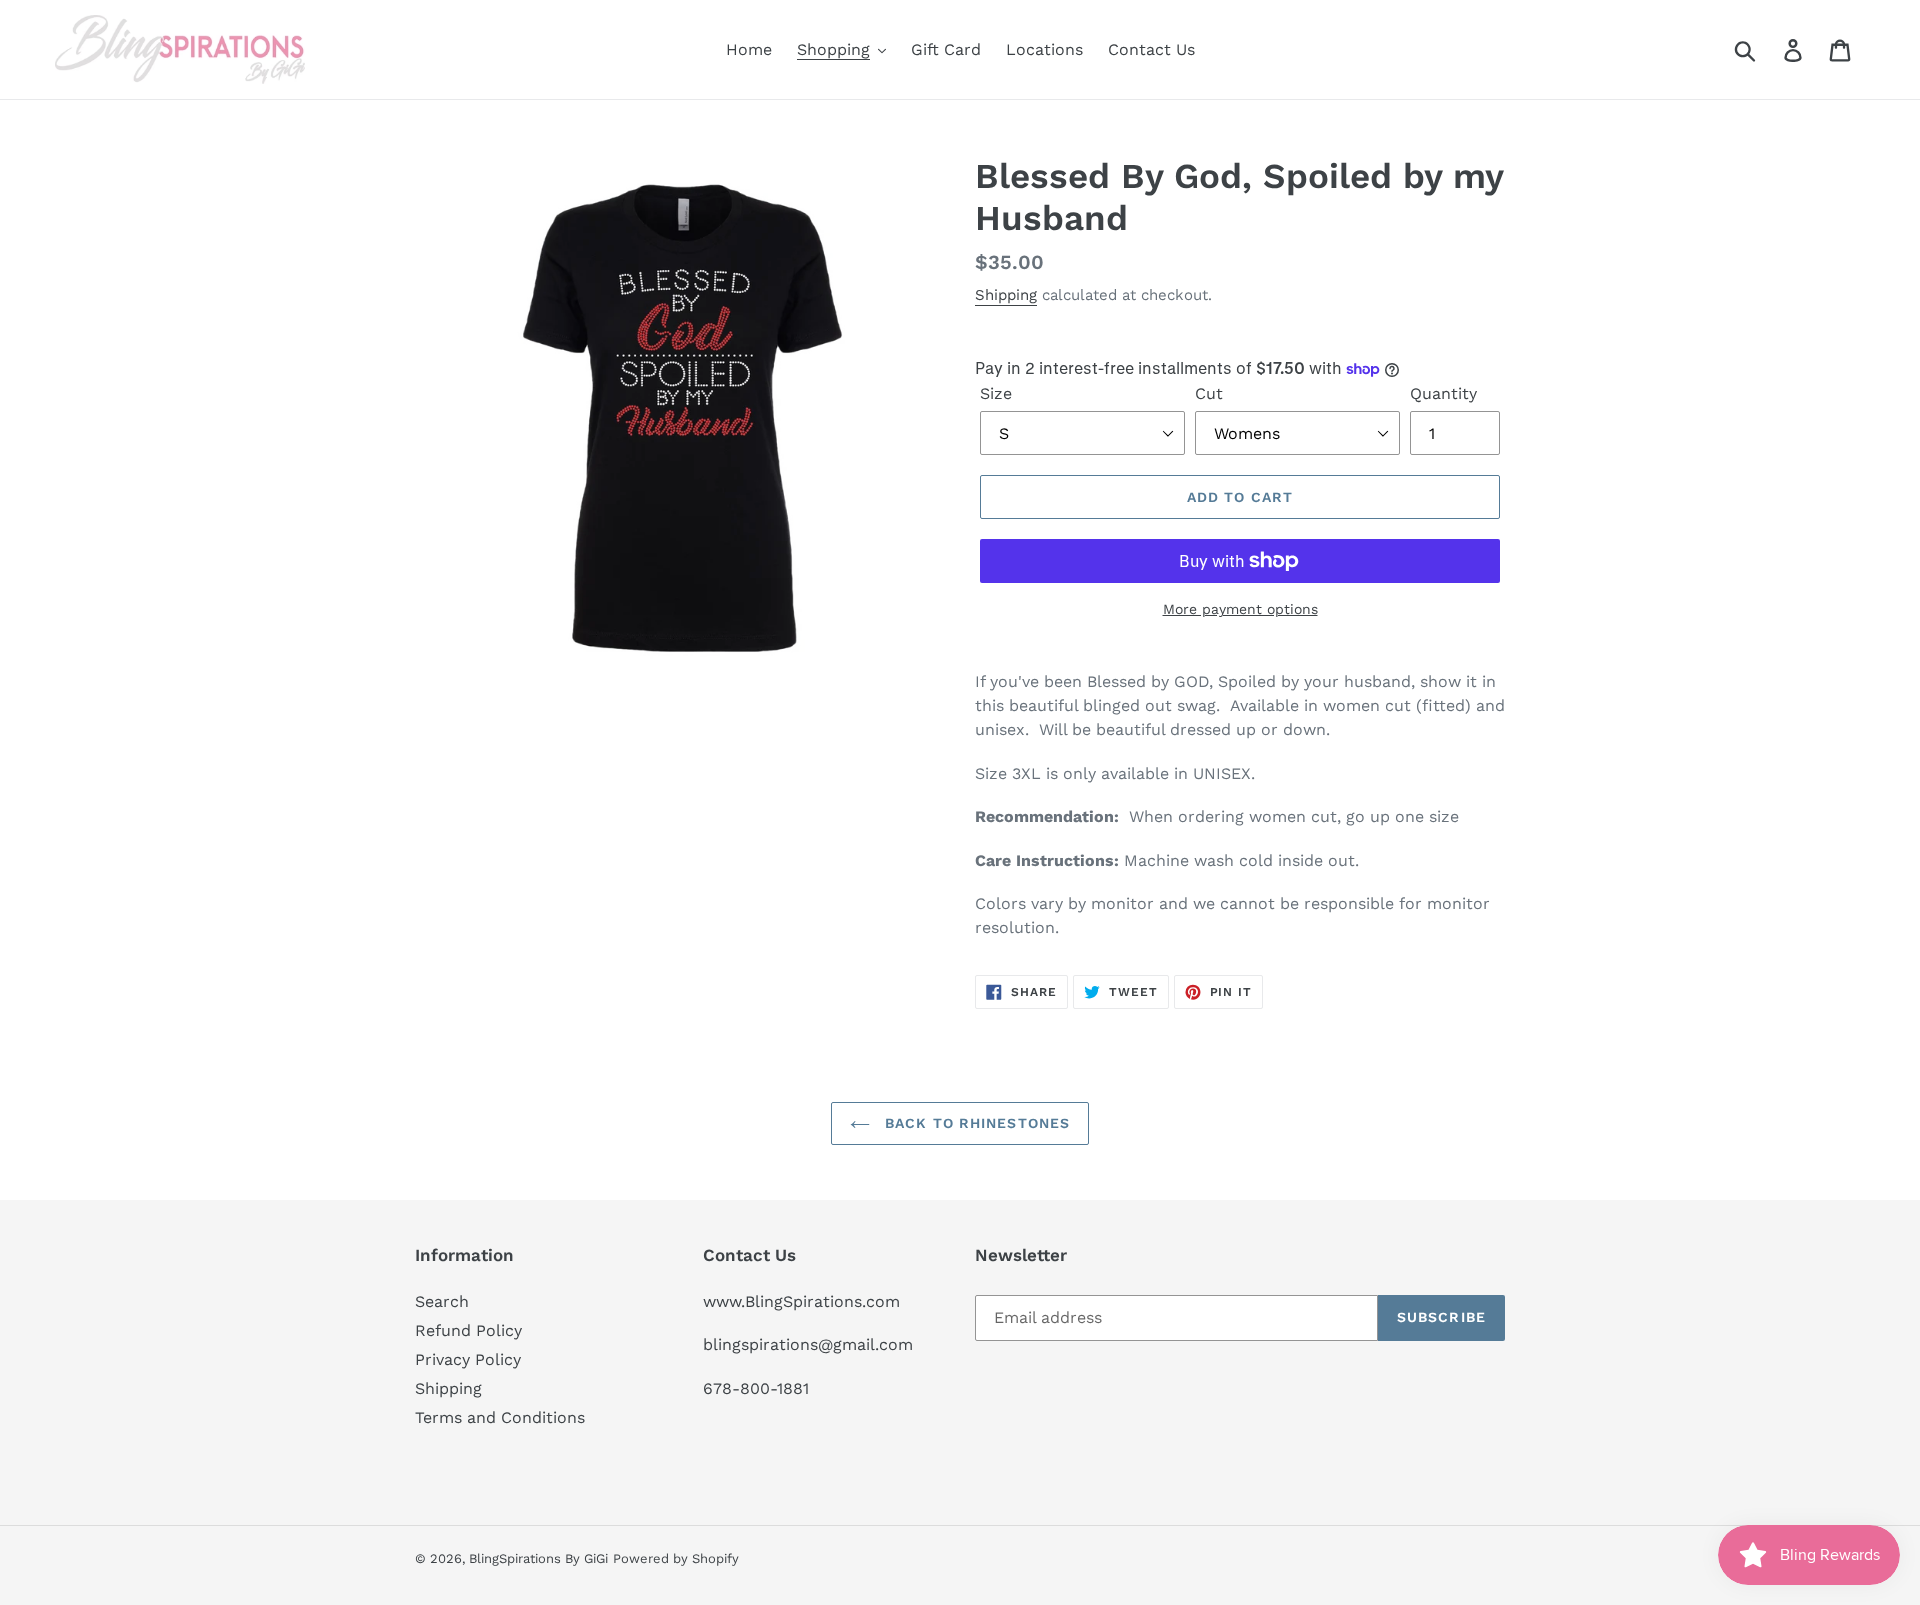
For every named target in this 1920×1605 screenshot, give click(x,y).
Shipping (1006, 295)
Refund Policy (468, 1330)
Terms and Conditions (500, 1417)
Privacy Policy (468, 1359)
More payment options (1240, 609)
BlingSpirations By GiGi (538, 1558)
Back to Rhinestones (975, 1123)
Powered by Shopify (676, 1558)
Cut (1209, 393)
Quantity (1443, 393)
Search (442, 1301)
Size (996, 393)
